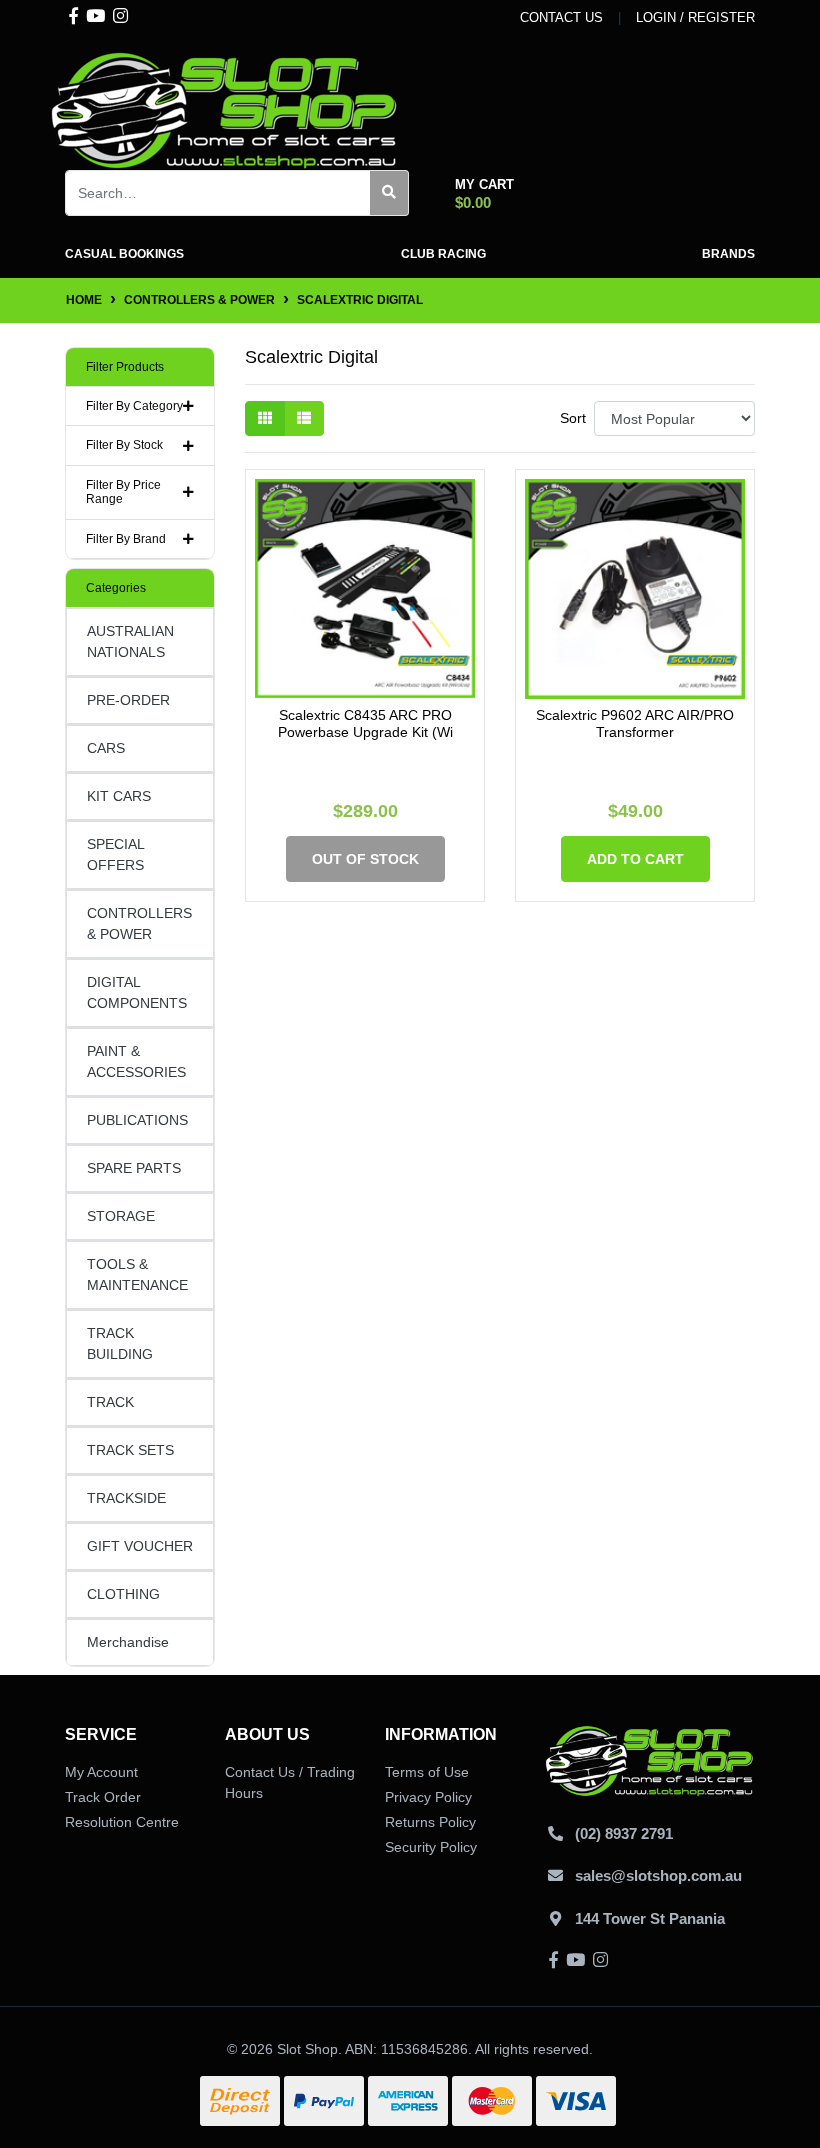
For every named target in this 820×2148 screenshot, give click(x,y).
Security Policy (431, 1847)
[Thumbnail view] (265, 418)
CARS (106, 748)
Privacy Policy (428, 1797)
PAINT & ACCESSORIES (136, 1061)
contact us (561, 17)
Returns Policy (430, 1822)
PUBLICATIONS (137, 1120)
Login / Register (695, 17)
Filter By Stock (124, 445)
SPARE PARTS (134, 1168)
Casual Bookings (124, 254)
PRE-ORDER (128, 700)
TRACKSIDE (126, 1498)
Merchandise (128, 1642)
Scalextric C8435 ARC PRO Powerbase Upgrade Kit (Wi (365, 723)
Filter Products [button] (125, 367)
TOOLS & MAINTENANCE (137, 1274)
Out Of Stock (365, 859)
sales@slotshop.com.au (658, 1875)
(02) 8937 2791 (624, 1833)
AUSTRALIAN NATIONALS (130, 641)
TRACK (110, 1402)
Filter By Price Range (123, 492)
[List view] (304, 418)
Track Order (103, 1797)
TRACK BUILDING (120, 1343)
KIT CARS (119, 796)
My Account (101, 1772)
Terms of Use (427, 1772)
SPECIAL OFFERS (116, 854)
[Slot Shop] (225, 109)
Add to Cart (635, 859)
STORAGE (121, 1216)
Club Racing (443, 254)
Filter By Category (134, 406)
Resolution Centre (122, 1822)
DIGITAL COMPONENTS (137, 992)
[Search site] (389, 193)
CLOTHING (123, 1594)
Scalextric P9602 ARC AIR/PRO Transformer (635, 723)
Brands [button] (728, 254)
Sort (573, 418)
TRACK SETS (130, 1450)
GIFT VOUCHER (140, 1546)
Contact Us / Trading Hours (290, 1782)
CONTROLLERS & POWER (139, 923)
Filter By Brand (126, 539)
